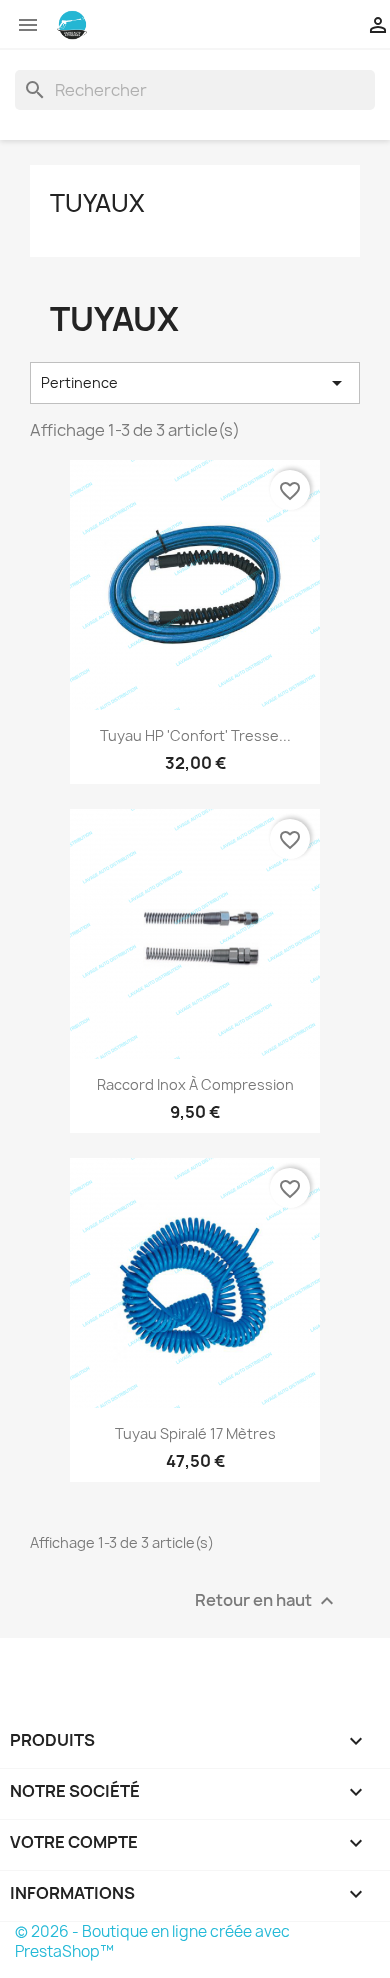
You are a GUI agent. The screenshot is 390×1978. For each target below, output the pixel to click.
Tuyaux (97, 203)
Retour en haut (267, 1601)
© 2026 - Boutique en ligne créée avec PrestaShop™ (152, 1941)
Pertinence (195, 383)
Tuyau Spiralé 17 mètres (195, 1433)
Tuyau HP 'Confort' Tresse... (195, 735)
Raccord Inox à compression (195, 1084)
